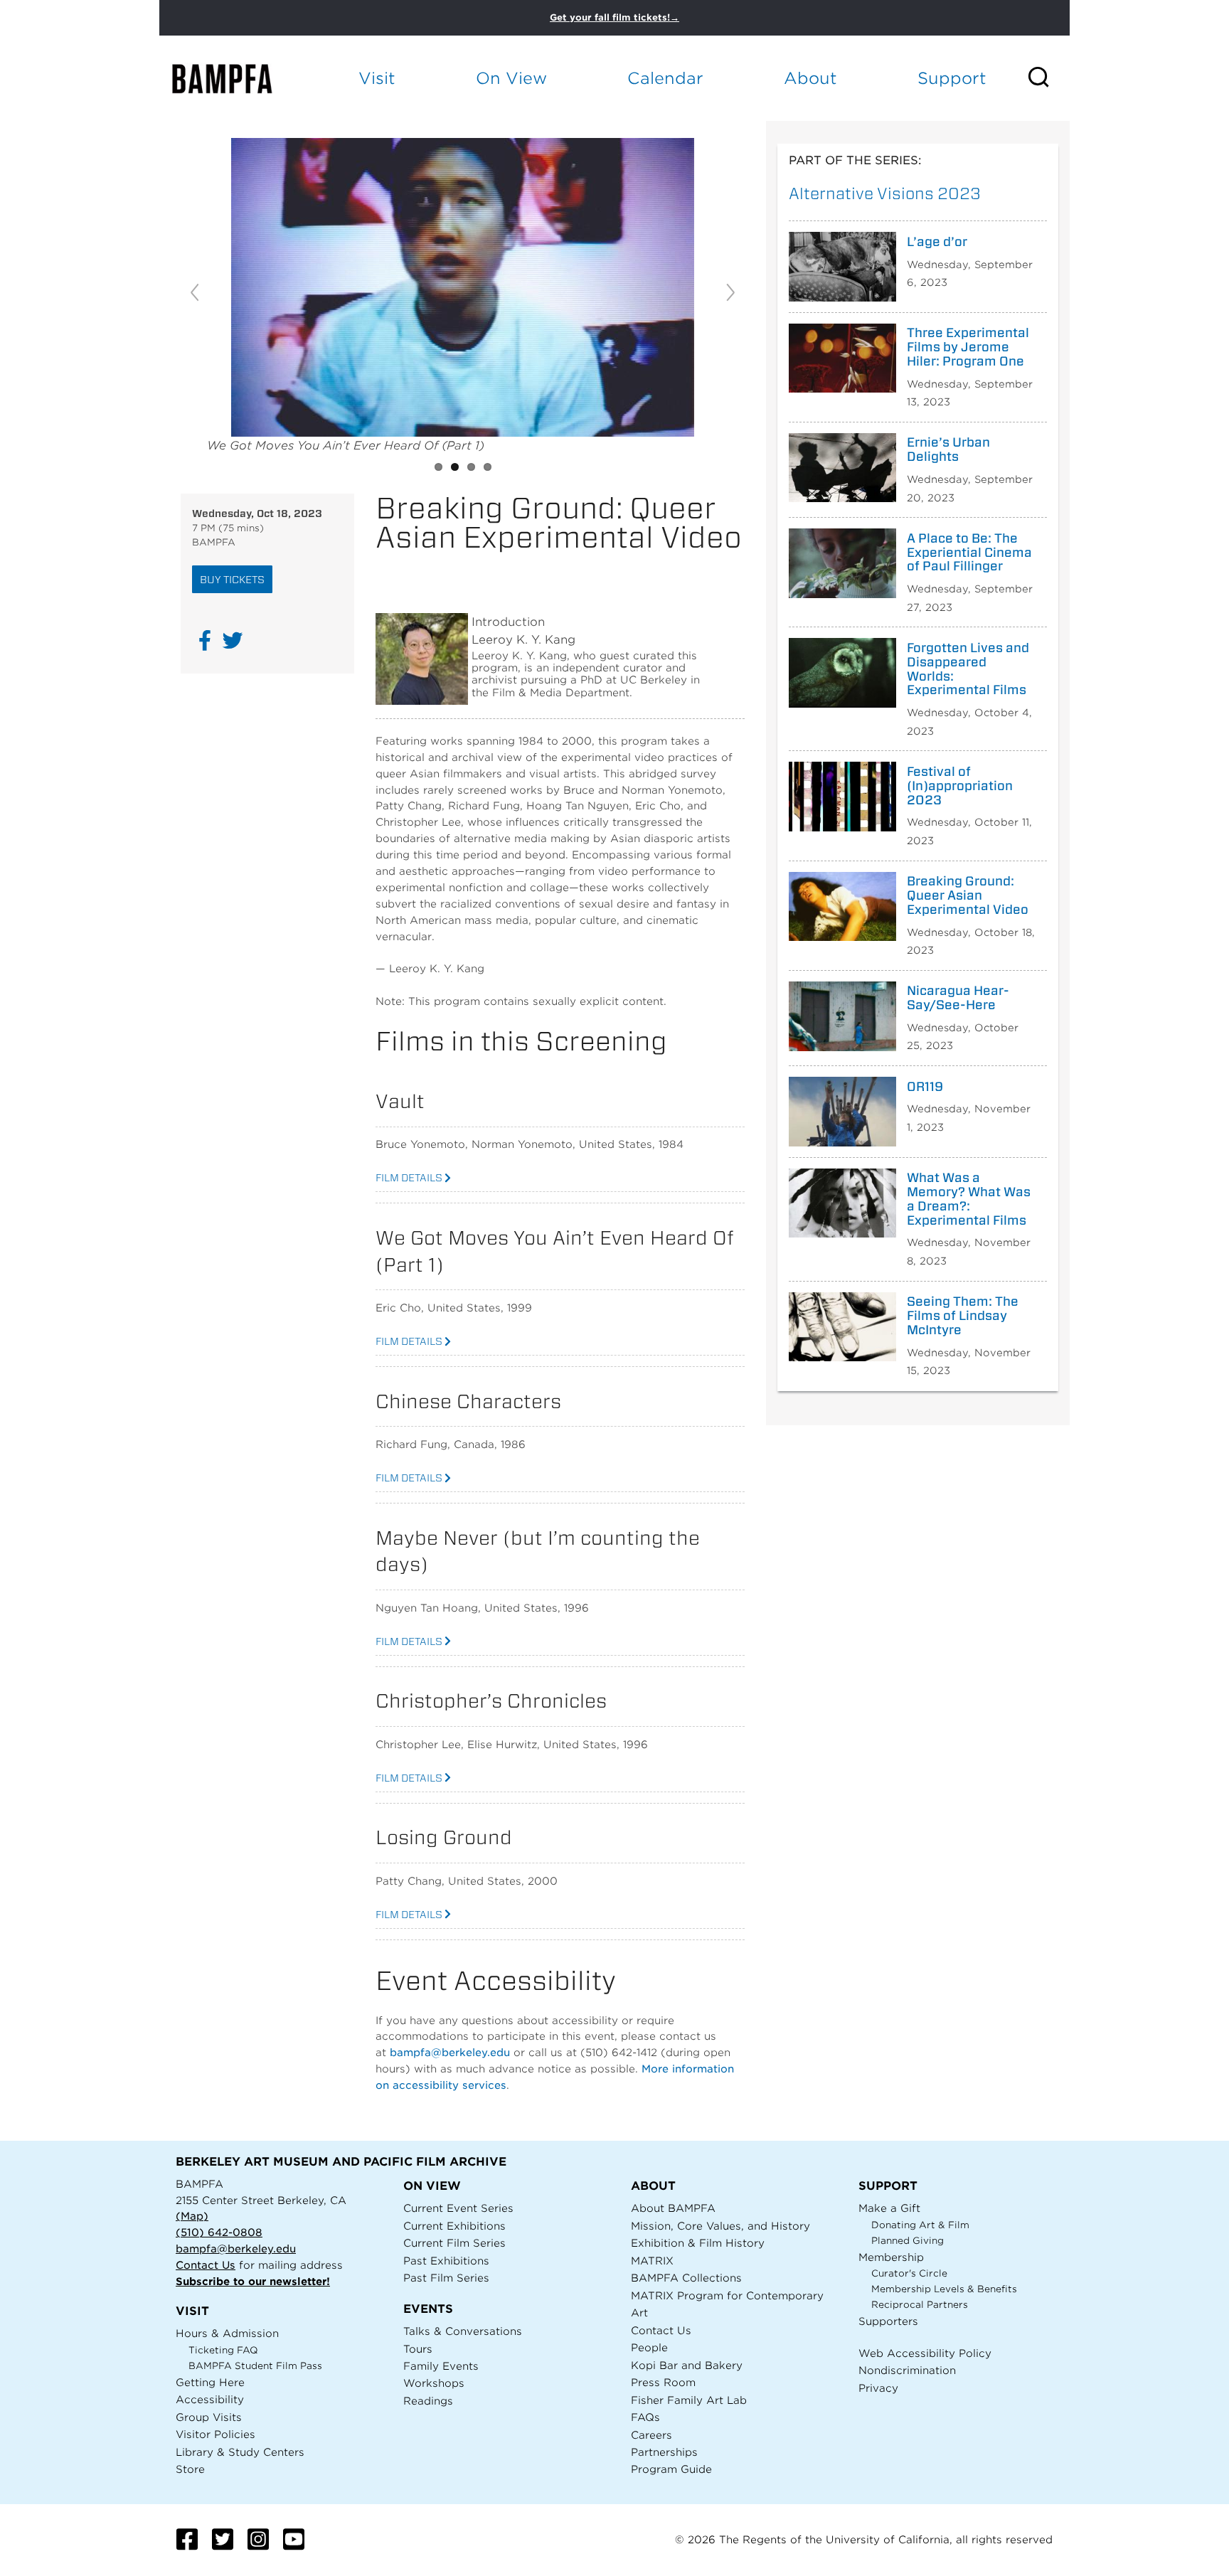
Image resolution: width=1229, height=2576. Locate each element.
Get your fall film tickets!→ (614, 17)
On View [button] (511, 78)
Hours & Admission (227, 2333)
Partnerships (664, 2452)
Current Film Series (454, 2243)
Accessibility (210, 2399)
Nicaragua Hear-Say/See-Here (958, 998)
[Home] (235, 79)
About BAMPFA (673, 2208)
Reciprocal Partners (920, 2305)
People (649, 2347)
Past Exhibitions (446, 2261)
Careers (651, 2435)
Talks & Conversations (463, 2331)
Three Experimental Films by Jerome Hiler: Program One (968, 347)
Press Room (663, 2382)
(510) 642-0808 (219, 2232)
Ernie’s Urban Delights (948, 449)
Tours (418, 2349)
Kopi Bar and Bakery (687, 2365)
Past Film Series (446, 2278)
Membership (891, 2257)
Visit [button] (377, 78)
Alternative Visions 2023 (885, 193)
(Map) (192, 2216)
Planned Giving (908, 2241)
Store (190, 2469)
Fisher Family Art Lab (689, 2400)
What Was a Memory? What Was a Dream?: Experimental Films (969, 1199)
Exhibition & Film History (698, 2243)
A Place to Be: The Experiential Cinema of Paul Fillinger (969, 552)
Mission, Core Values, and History (720, 2226)
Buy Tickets (232, 579)
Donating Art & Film (920, 2225)
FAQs (645, 2417)
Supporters (888, 2321)
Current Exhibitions (454, 2226)
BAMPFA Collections (686, 2278)
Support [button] (952, 78)
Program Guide (671, 2469)
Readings (428, 2401)
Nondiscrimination (907, 2370)
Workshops (434, 2383)
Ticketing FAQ (223, 2350)
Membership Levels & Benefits (944, 2289)
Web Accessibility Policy (925, 2353)
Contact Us (206, 2265)
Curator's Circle (909, 2273)
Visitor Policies (216, 2434)
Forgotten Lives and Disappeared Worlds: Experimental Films (968, 669)
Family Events (441, 2366)
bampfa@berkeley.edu (450, 2052)
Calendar (665, 78)
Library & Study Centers (240, 2452)
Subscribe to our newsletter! (253, 2281)
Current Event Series (458, 2208)
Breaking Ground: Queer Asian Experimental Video (968, 895)
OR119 (925, 1087)
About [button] (810, 78)
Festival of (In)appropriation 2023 (960, 786)
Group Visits (209, 2417)
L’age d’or (937, 242)
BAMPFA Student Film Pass (255, 2366)
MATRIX (652, 2261)
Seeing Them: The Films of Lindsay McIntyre (963, 1315)
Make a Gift (889, 2208)
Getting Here (210, 2382)
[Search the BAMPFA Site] (1048, 78)
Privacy (878, 2388)
